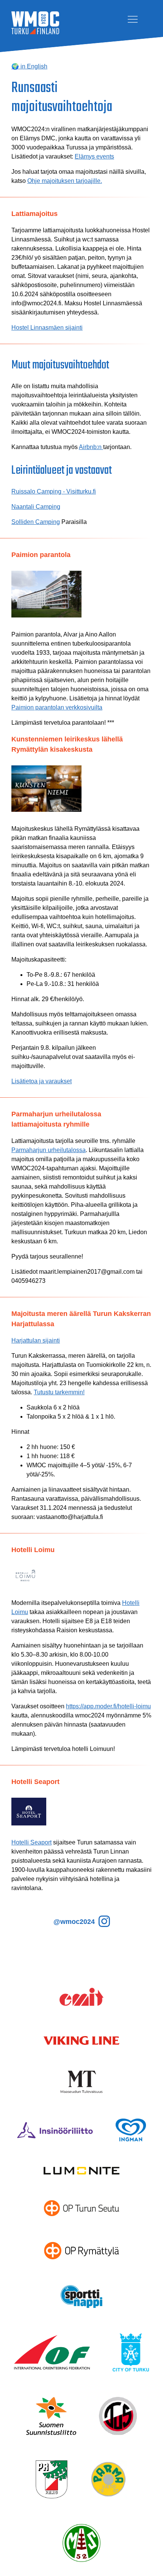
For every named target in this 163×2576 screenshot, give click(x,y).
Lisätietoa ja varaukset (42, 1081)
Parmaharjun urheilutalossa (49, 1150)
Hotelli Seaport (31, 1842)
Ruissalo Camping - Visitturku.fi (54, 491)
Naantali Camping (36, 507)
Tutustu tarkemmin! (59, 1392)
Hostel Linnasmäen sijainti (47, 328)
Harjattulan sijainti (36, 1340)
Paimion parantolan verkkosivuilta (57, 707)
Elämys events (94, 156)
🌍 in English (29, 66)
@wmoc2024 (75, 1922)
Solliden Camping (36, 522)
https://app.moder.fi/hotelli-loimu (108, 1706)
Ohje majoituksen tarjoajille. (65, 181)
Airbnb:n (91, 447)
